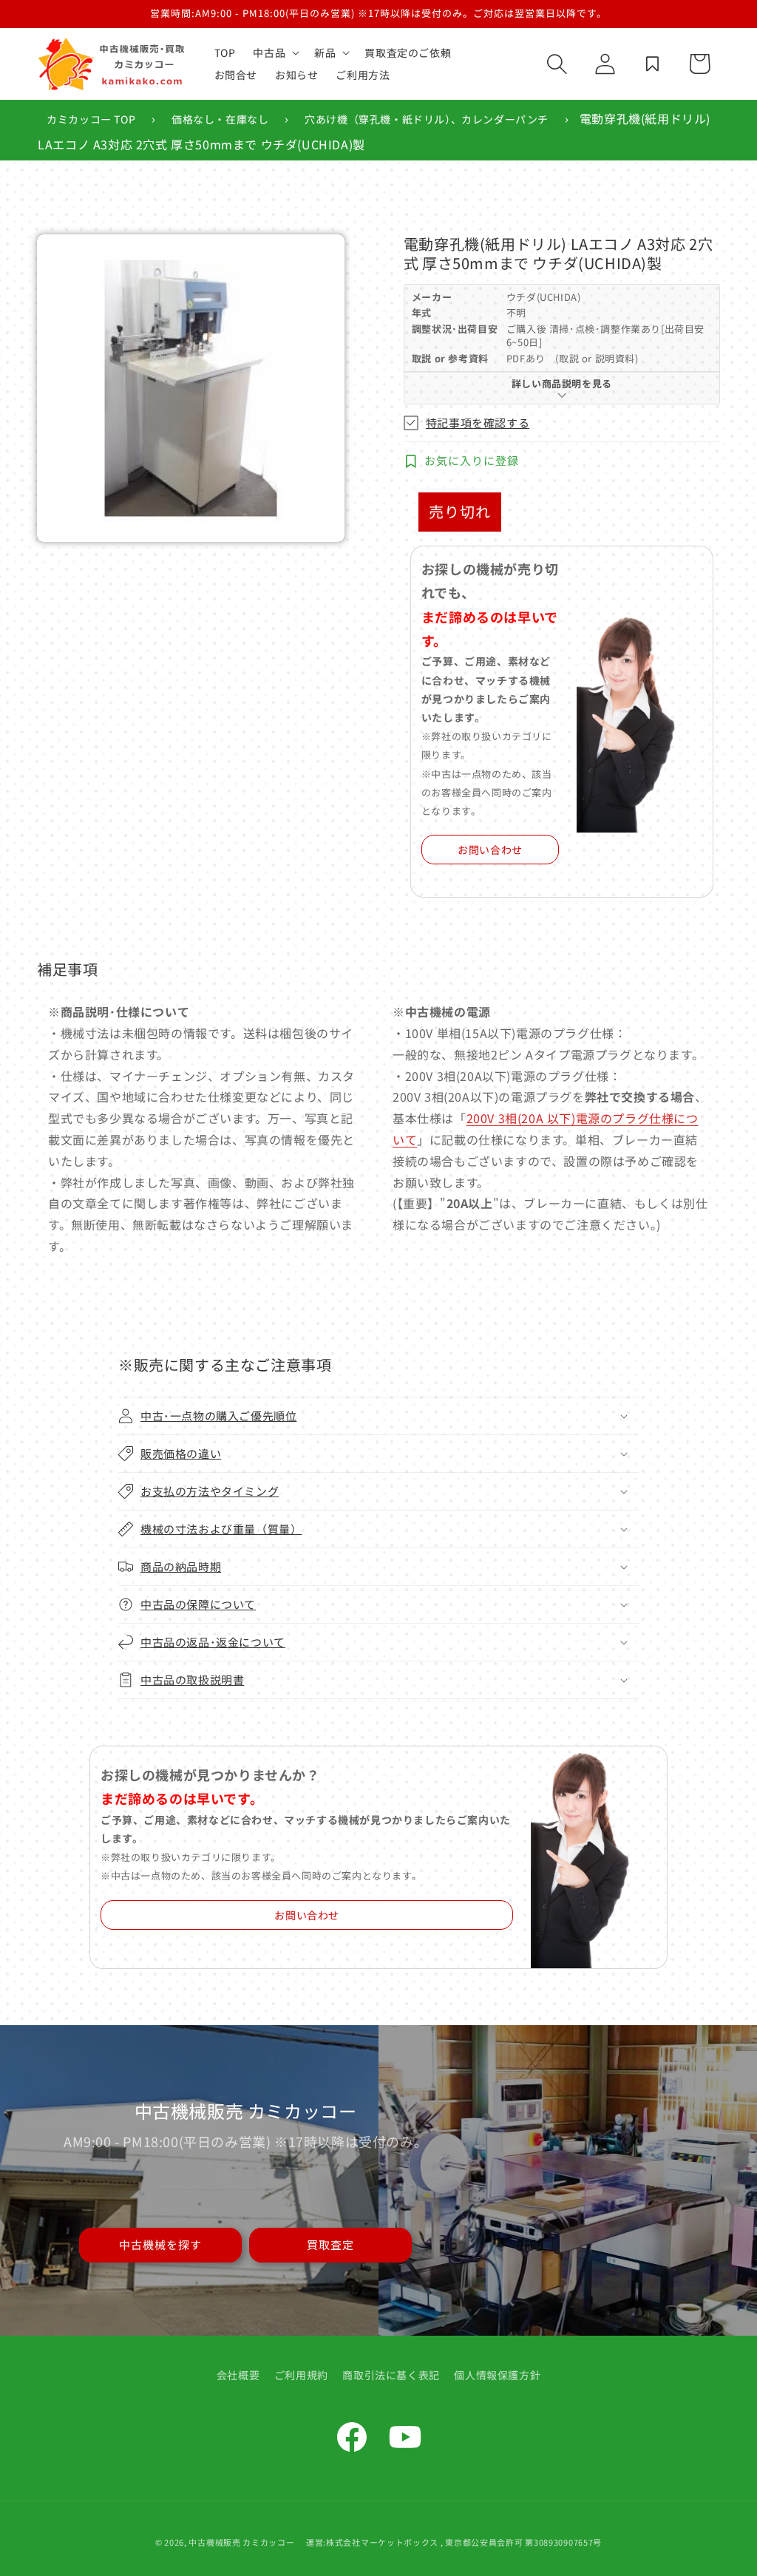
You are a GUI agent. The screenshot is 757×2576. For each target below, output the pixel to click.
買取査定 (330, 2244)
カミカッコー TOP (91, 119)
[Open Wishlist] (652, 64)
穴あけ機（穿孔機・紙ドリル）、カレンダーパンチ (427, 119)
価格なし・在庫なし (220, 119)
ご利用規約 (301, 2375)
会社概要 (238, 2375)
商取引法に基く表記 (391, 2375)
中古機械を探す (160, 2244)
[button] (275, 52)
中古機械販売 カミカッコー (241, 2542)
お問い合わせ (490, 850)
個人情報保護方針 (497, 2375)
